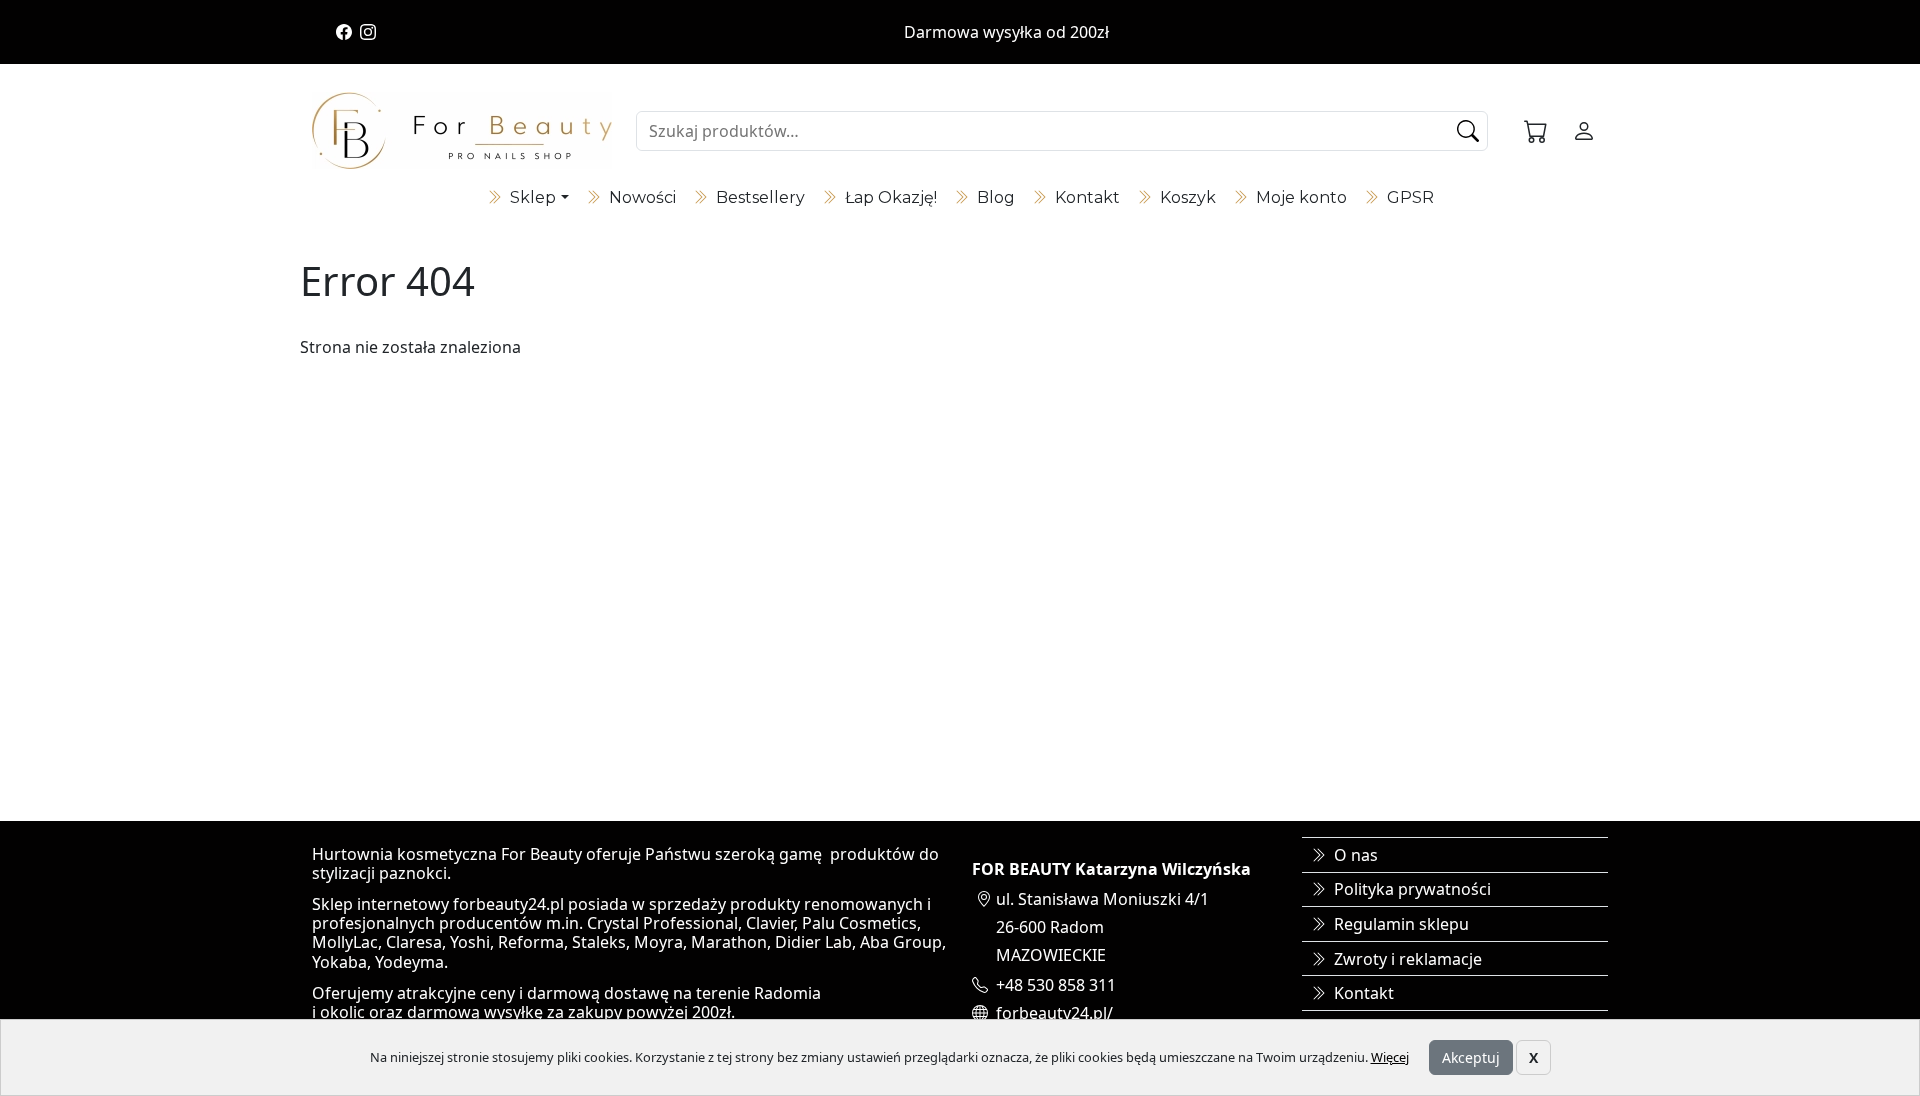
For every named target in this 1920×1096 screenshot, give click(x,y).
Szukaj (1470, 131)
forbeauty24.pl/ (1054, 1013)
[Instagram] (368, 32)
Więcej (1390, 1057)
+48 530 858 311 (1056, 985)
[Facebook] (344, 32)
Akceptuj (1471, 1057)
